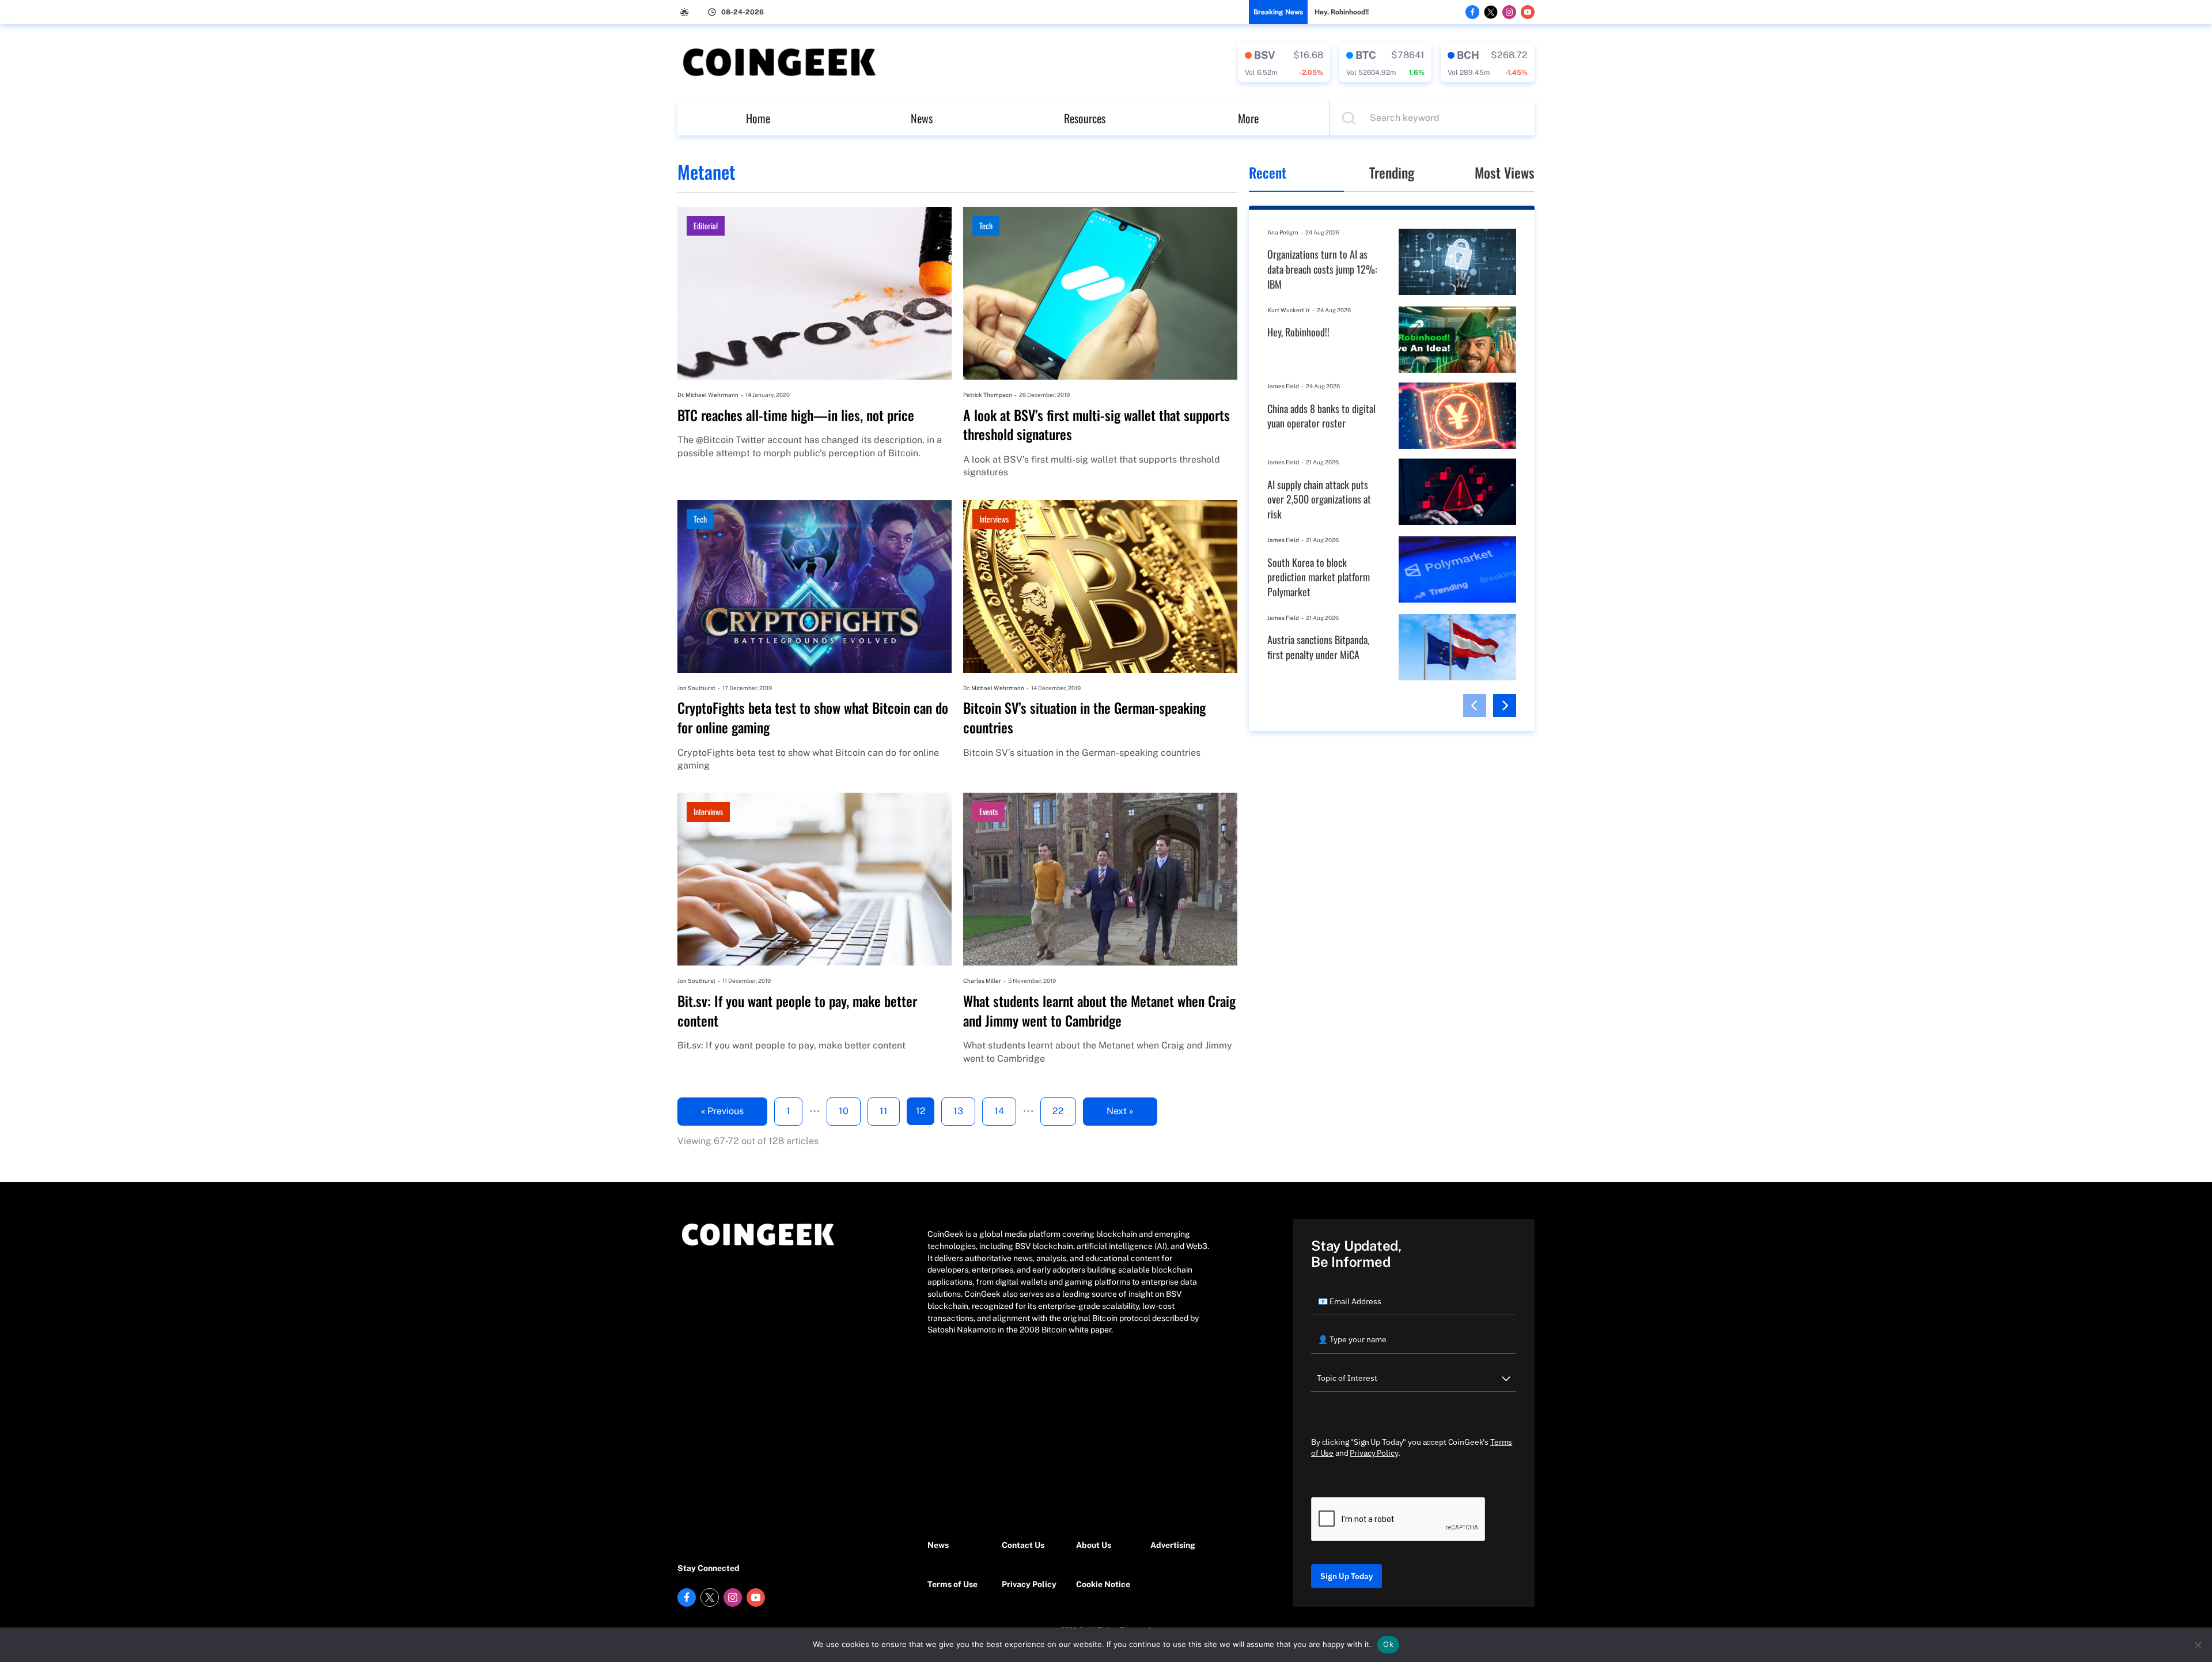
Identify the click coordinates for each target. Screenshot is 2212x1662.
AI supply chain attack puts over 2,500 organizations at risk (1319, 499)
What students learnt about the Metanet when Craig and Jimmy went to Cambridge (1099, 1011)
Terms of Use (952, 1584)
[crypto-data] (1284, 62)
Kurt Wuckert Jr (1289, 310)
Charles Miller (982, 980)
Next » (1120, 1111)
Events (988, 811)
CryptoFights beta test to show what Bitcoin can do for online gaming (813, 718)
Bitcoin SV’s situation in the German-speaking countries (1084, 718)
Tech (986, 226)
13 (958, 1111)
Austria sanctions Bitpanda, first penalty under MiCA (1318, 647)
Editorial (706, 226)
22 (1058, 1111)
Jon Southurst (696, 688)
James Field (1283, 386)
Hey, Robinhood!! (1342, 12)
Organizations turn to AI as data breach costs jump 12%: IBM (1322, 269)
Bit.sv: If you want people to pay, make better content (797, 1011)
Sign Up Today (1346, 1576)
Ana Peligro (1283, 232)
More (1248, 118)
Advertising (1173, 1545)
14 (999, 1111)
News (922, 118)
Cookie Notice (1103, 1584)
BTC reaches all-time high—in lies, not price (796, 415)
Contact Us (1023, 1545)
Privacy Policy (1029, 1584)
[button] (1475, 706)
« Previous (722, 1111)
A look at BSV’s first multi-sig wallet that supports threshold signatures (1096, 425)
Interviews (994, 519)
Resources (1085, 118)
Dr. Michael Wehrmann (708, 395)
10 (844, 1111)
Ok (1388, 1644)
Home (758, 118)
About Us (1094, 1545)
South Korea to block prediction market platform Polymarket (1319, 577)
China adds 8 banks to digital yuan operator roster (1321, 416)
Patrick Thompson (988, 395)
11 (884, 1111)
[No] (2198, 1645)
